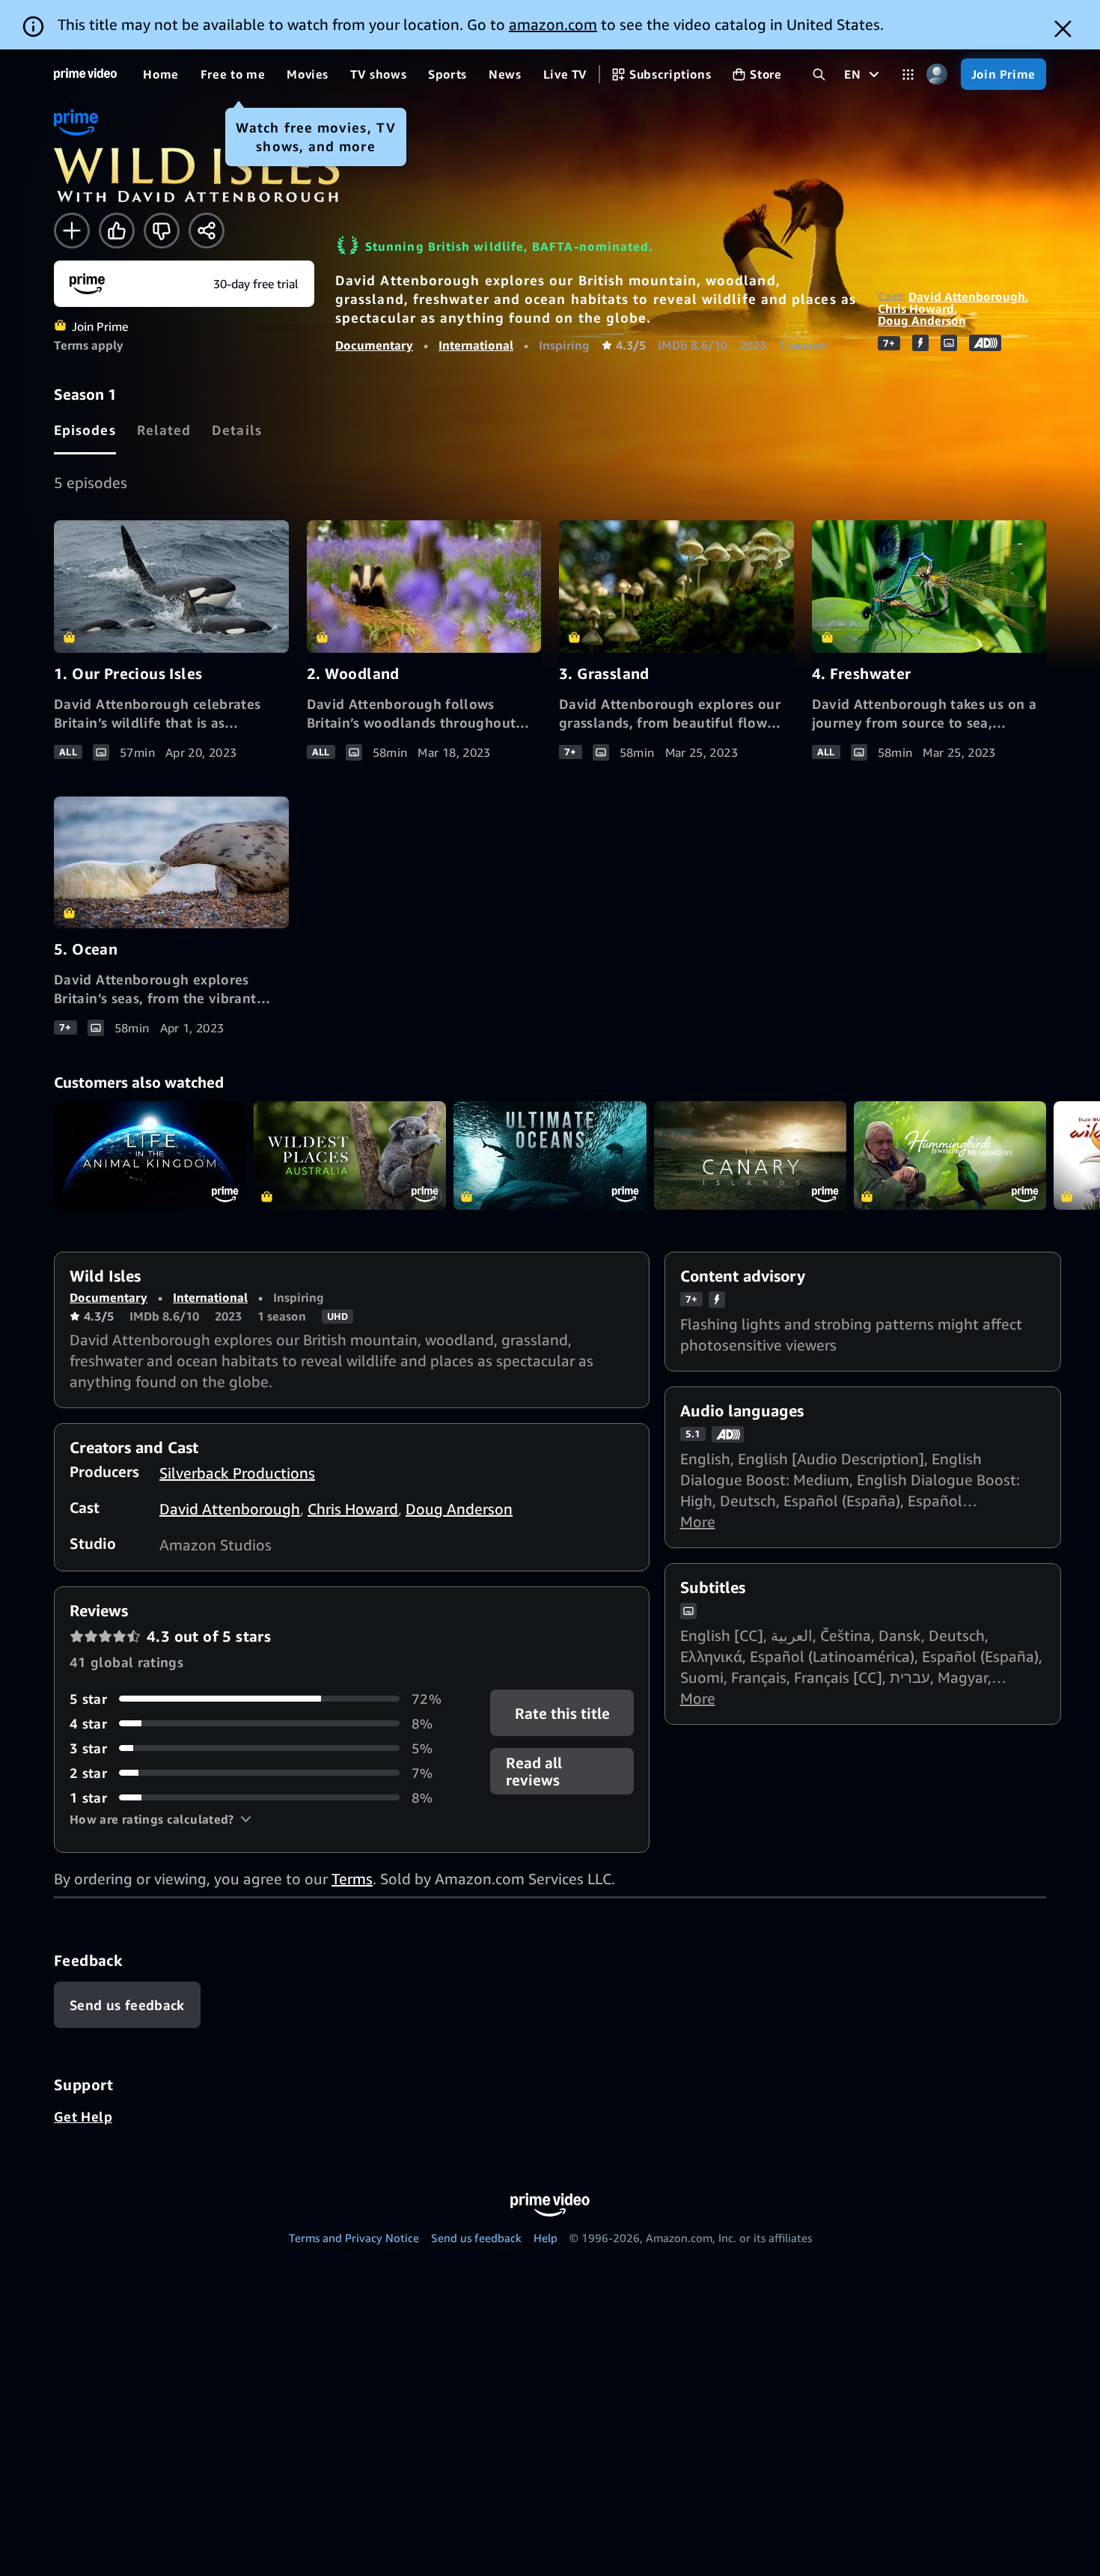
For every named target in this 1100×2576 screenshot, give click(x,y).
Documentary (374, 345)
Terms (352, 1879)
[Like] (117, 231)
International (476, 345)
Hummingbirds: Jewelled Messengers (950, 1155)
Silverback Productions (237, 1473)
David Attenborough (967, 296)
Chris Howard (916, 308)
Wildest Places (350, 1155)
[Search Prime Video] (819, 74)
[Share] (207, 231)
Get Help (83, 2116)
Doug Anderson (922, 320)
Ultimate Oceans (550, 1155)
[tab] (85, 430)
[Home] (85, 74)
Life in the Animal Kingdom (150, 1155)
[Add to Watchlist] (72, 231)
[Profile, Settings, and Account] (937, 74)
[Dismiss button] (1063, 29)
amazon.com (553, 24)
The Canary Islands (750, 1155)
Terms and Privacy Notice (354, 2238)
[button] (161, 1819)
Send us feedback (476, 2238)
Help (546, 2238)
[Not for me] (162, 231)
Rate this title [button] (562, 1712)
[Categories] (908, 74)
